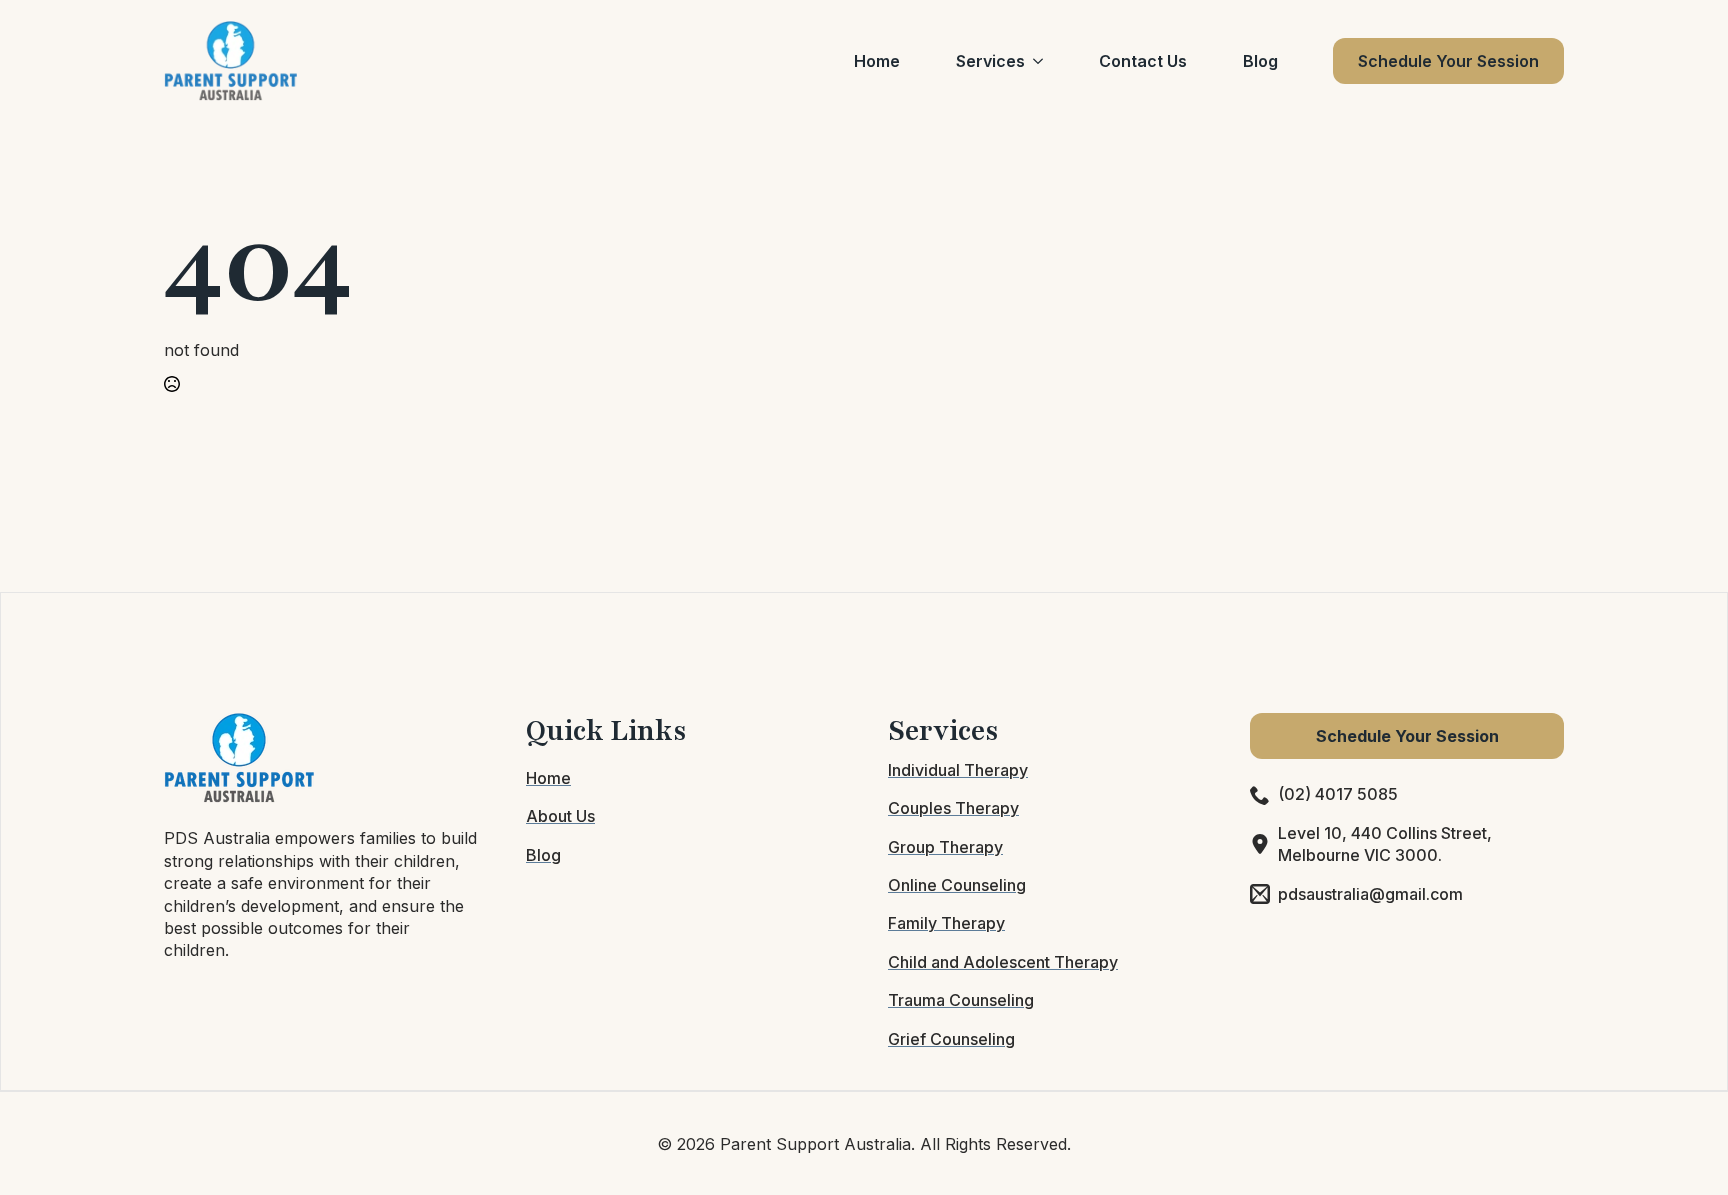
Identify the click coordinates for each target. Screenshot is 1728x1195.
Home (877, 61)
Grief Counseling (951, 1039)
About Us (560, 816)
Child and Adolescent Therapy (1003, 962)
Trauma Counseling (961, 1000)
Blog (1260, 61)
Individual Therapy (958, 770)
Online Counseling (957, 885)
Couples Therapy (953, 808)
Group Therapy (945, 847)
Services (990, 61)
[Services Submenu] (1042, 61)
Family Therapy (946, 923)
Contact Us (1143, 61)
